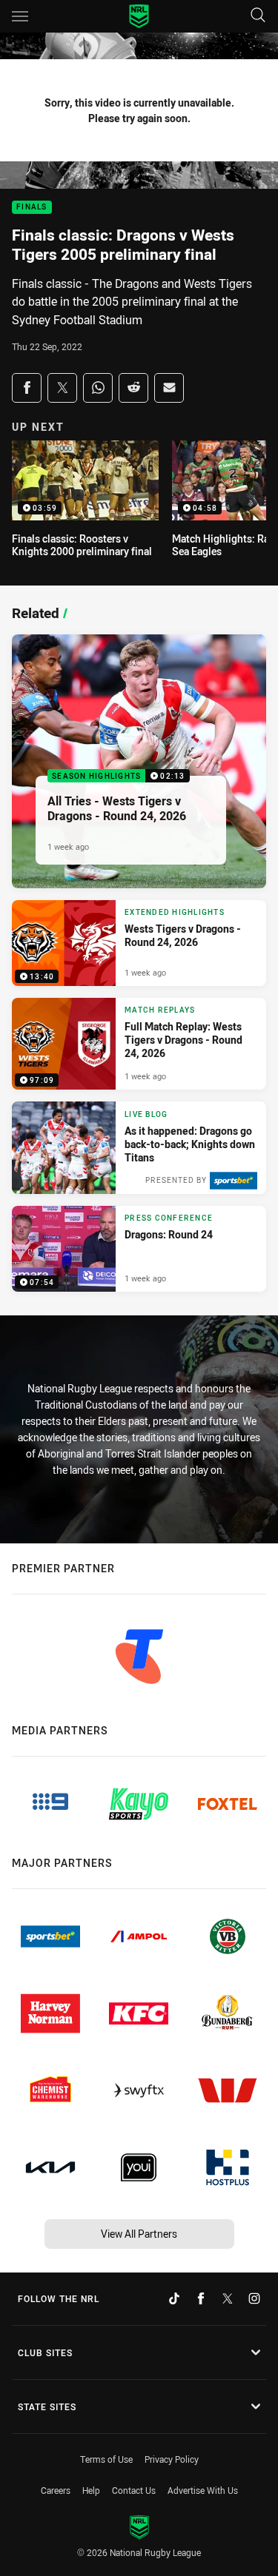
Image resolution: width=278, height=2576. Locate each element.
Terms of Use (106, 2459)
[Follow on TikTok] (174, 2298)
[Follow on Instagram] (254, 2298)
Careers (56, 2490)
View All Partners (139, 2234)
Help (91, 2490)
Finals (32, 208)
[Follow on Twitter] (228, 2298)
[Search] (258, 16)
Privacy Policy (172, 2459)
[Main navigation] (20, 16)
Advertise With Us (203, 2490)
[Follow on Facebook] (201, 2298)
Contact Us (134, 2490)
